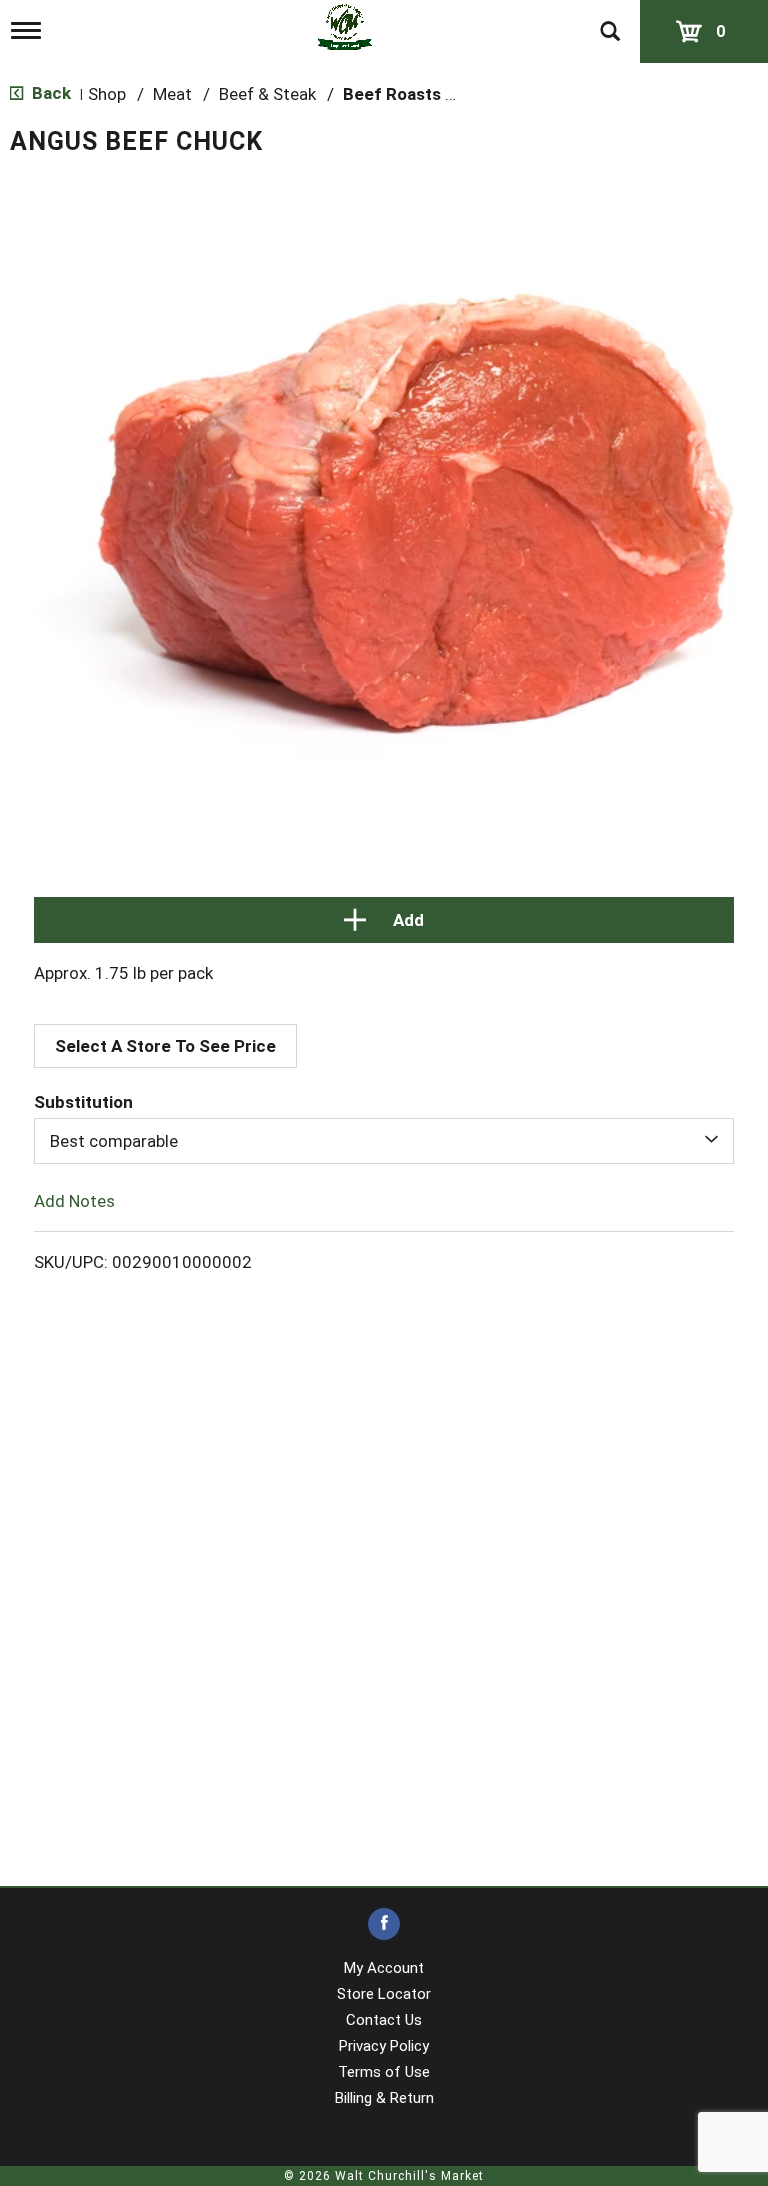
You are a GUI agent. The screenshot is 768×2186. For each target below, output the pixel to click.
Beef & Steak (267, 94)
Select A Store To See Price (165, 1046)
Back (49, 93)
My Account (384, 1968)
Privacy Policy (384, 2046)
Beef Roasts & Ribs (419, 94)
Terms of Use (384, 2072)
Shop (107, 94)
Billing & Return (384, 2098)
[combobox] (384, 1141)
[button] (384, 920)
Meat (172, 94)
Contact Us (384, 2020)
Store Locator (384, 1994)
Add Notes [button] (74, 1201)
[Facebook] (384, 1924)
